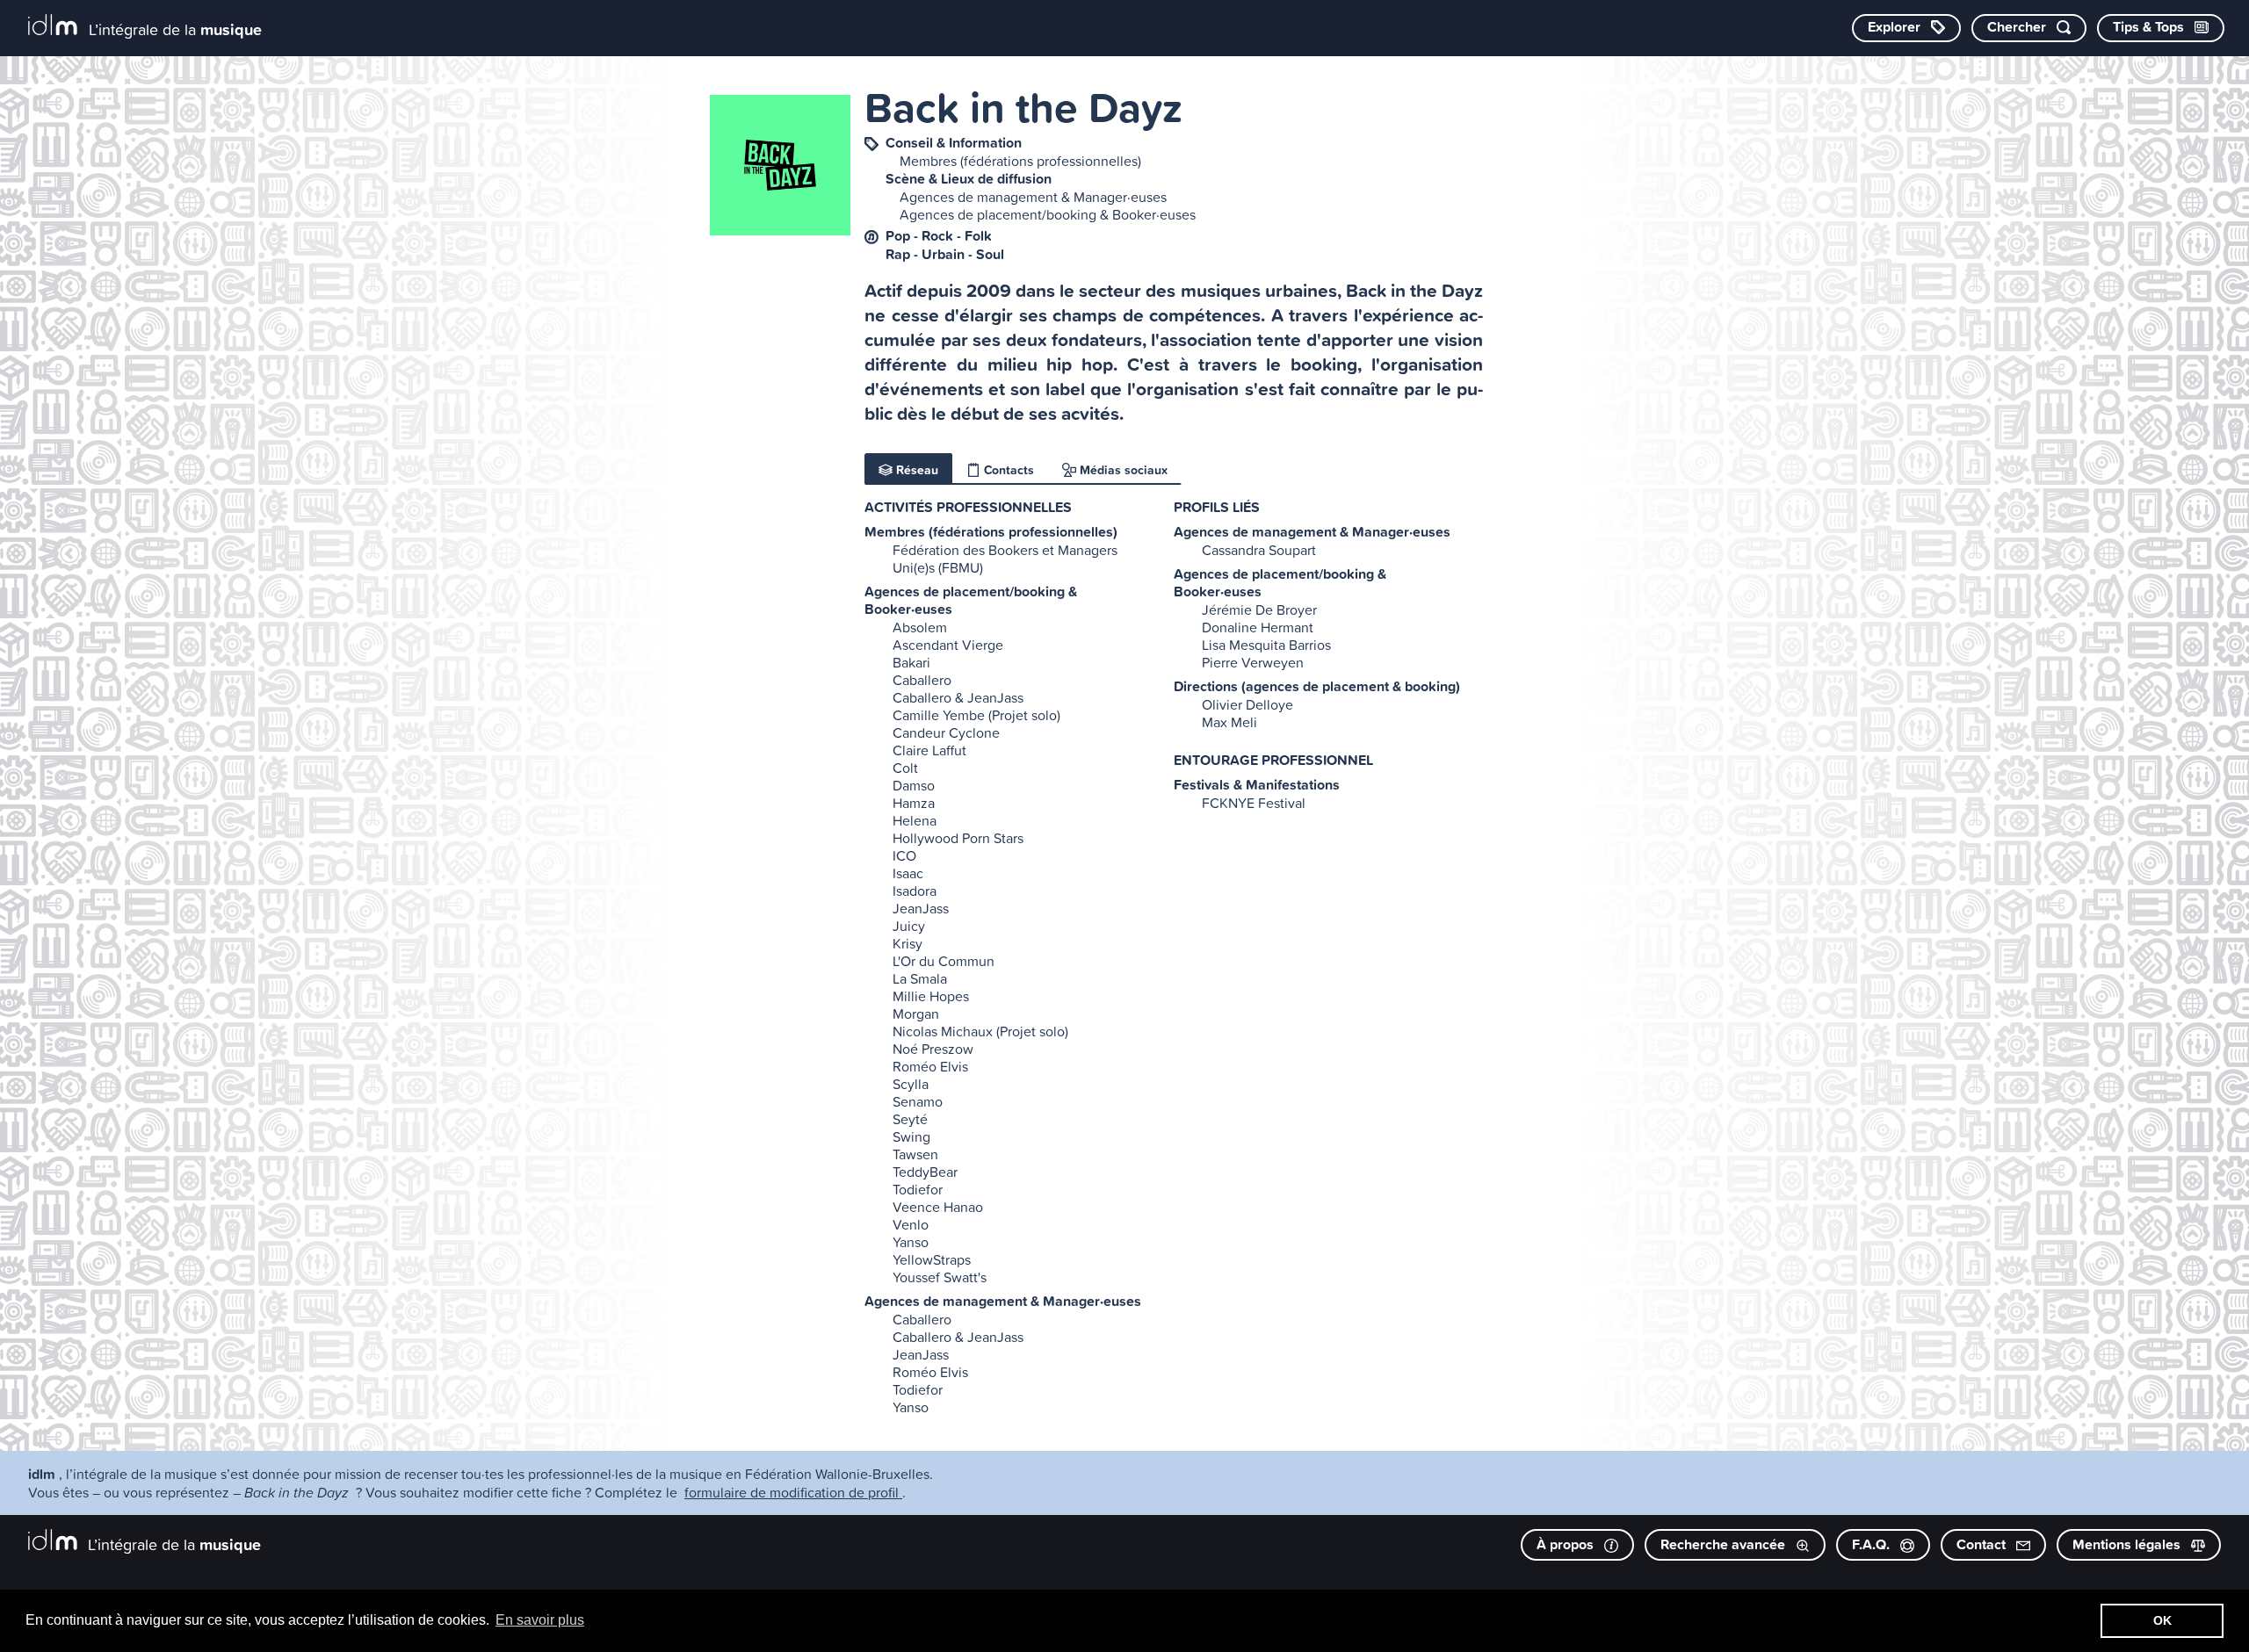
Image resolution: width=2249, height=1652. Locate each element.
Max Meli (1229, 722)
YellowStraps (932, 1259)
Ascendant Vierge (948, 645)
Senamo (918, 1101)
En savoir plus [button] (540, 1620)
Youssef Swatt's (940, 1277)
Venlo (911, 1224)
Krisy (908, 943)
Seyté (910, 1119)
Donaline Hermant (1258, 627)
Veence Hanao (938, 1207)
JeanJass (921, 908)
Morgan (916, 1014)
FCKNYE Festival (1254, 803)
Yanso (911, 1242)
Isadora (915, 891)
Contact (1983, 1544)
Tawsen (915, 1154)
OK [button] (2162, 1620)
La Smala (920, 978)
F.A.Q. (1873, 1544)
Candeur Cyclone (946, 732)
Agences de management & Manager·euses (1033, 197)
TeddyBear (925, 1172)
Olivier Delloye (1247, 704)
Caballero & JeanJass (958, 697)
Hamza (914, 803)
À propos (1567, 1544)
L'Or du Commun (944, 961)
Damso (914, 785)
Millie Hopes (931, 996)
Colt (905, 768)
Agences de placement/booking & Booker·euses (1048, 214)
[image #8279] (780, 165)
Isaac (908, 873)
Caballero (922, 680)
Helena (915, 820)
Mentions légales (2128, 1544)
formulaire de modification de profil (793, 1492)
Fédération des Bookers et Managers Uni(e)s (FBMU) (1005, 559)
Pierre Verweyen (1253, 662)
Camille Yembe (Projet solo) (976, 715)
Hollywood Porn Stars (958, 838)
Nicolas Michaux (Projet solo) (980, 1031)
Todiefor (918, 1189)
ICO (904, 855)
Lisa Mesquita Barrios (1266, 645)
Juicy (909, 926)
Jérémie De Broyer (1259, 610)
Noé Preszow (933, 1049)
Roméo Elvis (930, 1066)
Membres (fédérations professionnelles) (1020, 161)
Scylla (911, 1084)
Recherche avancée (1725, 1544)
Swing (911, 1136)
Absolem (920, 627)
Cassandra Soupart (1259, 550)
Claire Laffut (929, 750)
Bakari (911, 662)
